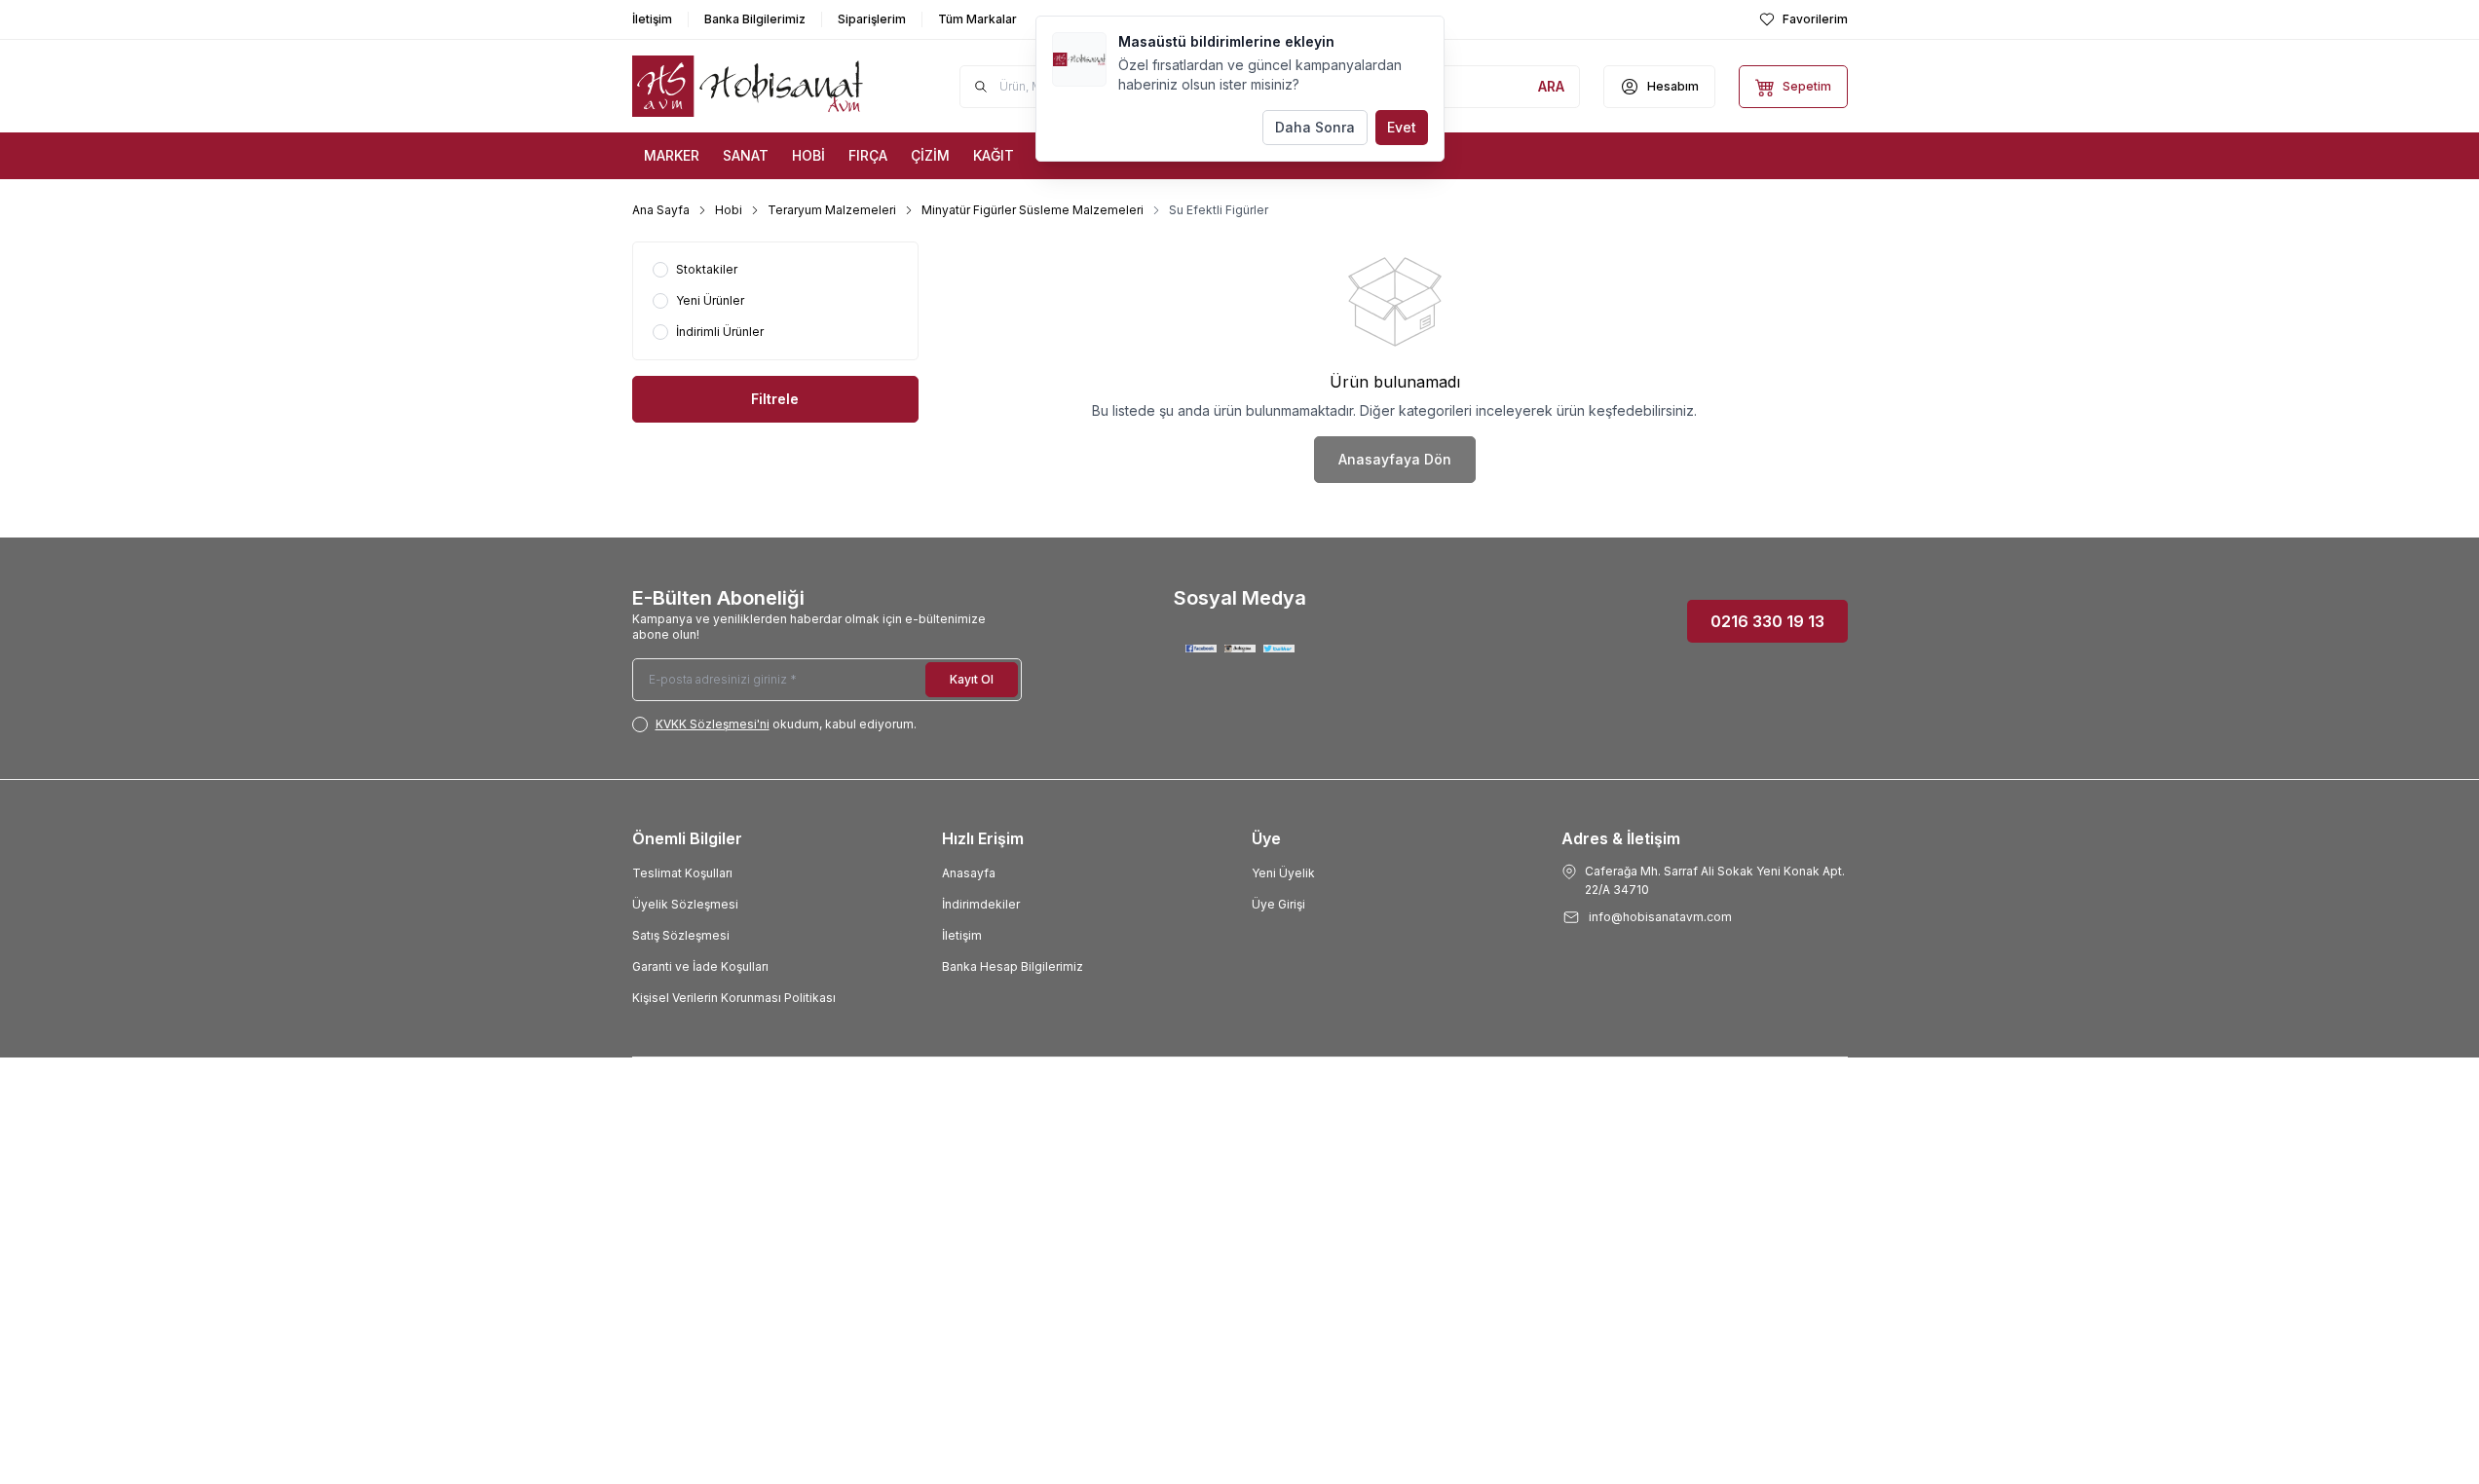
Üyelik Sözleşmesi (685, 904)
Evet (1402, 127)
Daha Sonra (1315, 127)
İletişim (962, 935)
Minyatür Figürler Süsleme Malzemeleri (1033, 210)
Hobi (729, 210)
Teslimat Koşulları (682, 873)
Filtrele (775, 399)
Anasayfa (969, 873)
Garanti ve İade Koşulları (700, 966)
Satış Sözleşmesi (681, 935)
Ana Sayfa (661, 210)
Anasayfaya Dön (1395, 459)
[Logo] (749, 86)
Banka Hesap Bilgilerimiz (1013, 966)
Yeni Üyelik (1283, 873)
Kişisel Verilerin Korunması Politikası (734, 998)
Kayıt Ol (972, 679)
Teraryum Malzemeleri (832, 210)
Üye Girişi (1278, 904)
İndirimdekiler (981, 904)
